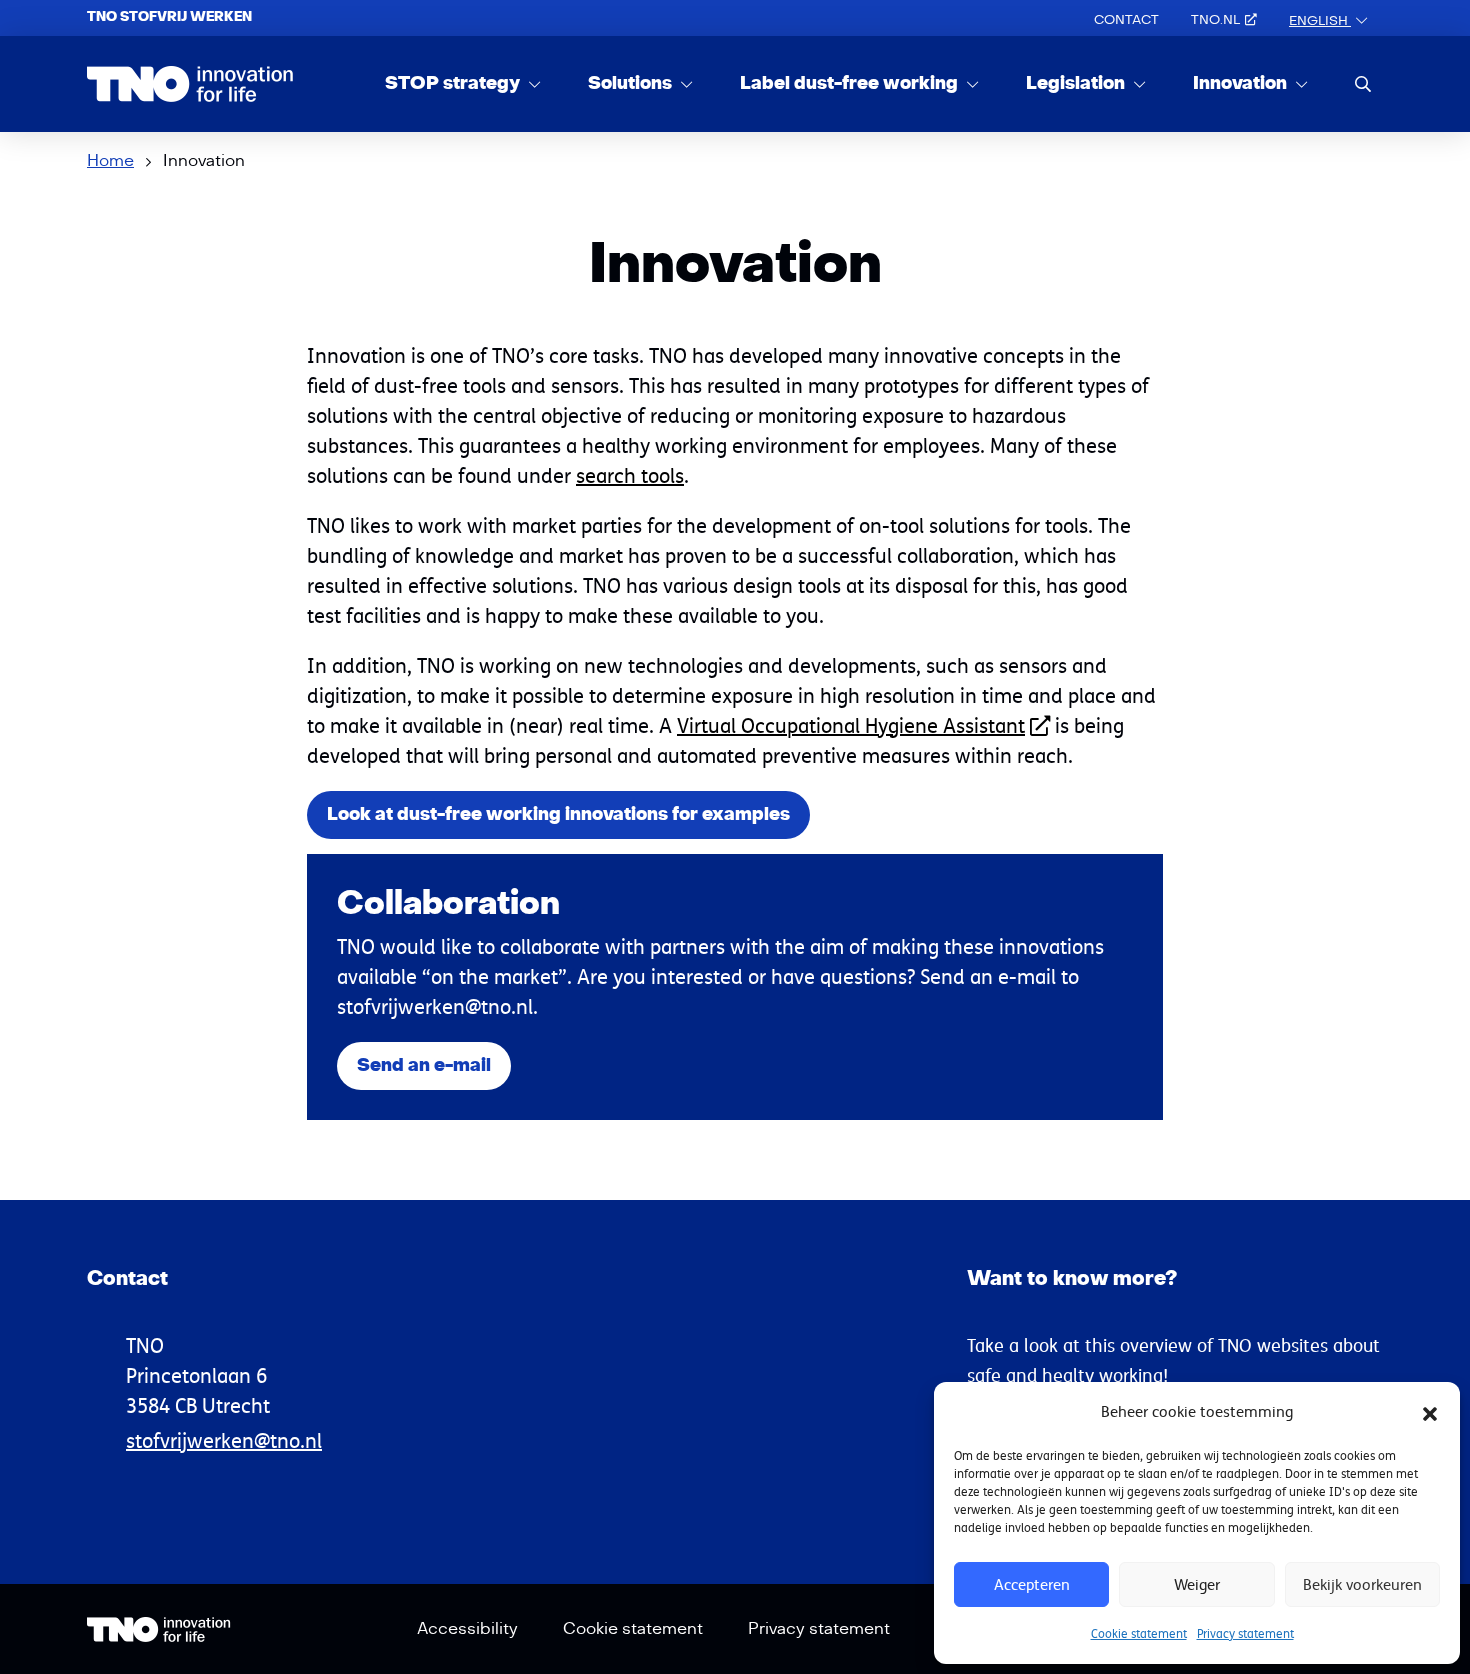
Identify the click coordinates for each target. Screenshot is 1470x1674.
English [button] (1320, 21)
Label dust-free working (851, 83)
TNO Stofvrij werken (169, 17)
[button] (1430, 1412)
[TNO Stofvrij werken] (190, 84)
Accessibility (467, 1629)
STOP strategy (454, 83)
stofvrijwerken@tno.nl (224, 1440)
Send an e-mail (424, 1065)
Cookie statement (1139, 1634)
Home (110, 161)
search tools (630, 475)
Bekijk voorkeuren (1362, 1584)
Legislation (1077, 83)
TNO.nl (1215, 20)
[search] (1363, 83)
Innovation (1242, 83)
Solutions (632, 83)
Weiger (1197, 1584)
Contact (1126, 20)
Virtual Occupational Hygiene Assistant (851, 725)
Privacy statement (1245, 1634)
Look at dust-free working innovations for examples (558, 814)
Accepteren (1032, 1584)
